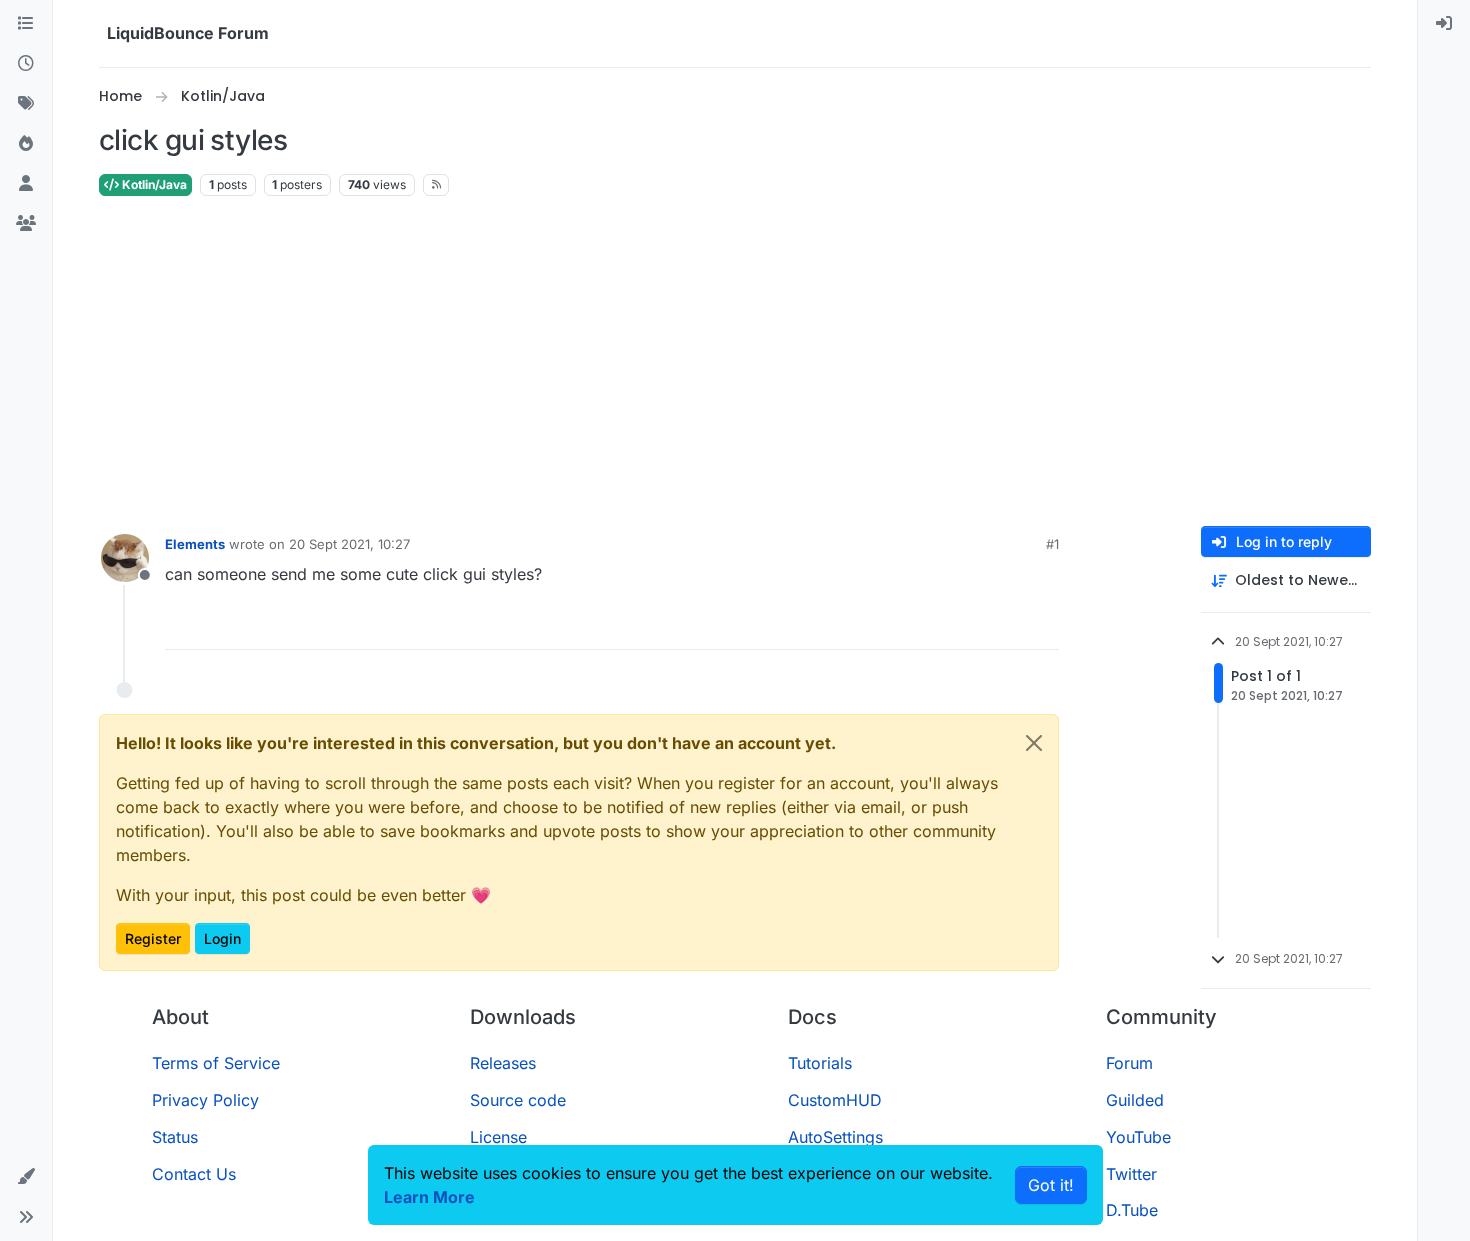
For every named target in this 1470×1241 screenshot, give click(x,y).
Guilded (1135, 1100)
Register (153, 938)
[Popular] (26, 144)
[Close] (1034, 743)
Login (222, 938)
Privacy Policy (205, 1100)
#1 (1052, 544)
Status (175, 1137)
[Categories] (26, 24)
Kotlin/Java (153, 184)
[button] (26, 1177)
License (498, 1137)
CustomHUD (835, 1100)
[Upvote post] (1010, 625)
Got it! (1051, 1185)
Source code (518, 1100)
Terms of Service (216, 1063)
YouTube (1138, 1137)
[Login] (1444, 24)
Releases (503, 1063)
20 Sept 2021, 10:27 (349, 544)
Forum (1129, 1063)
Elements (195, 544)
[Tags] (26, 104)
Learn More (429, 1197)
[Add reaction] (972, 625)
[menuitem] (1444, 24)
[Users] (26, 184)
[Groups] (26, 224)
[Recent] (26, 64)
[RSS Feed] (436, 185)
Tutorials (820, 1063)
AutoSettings (835, 1137)
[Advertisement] (735, 362)
